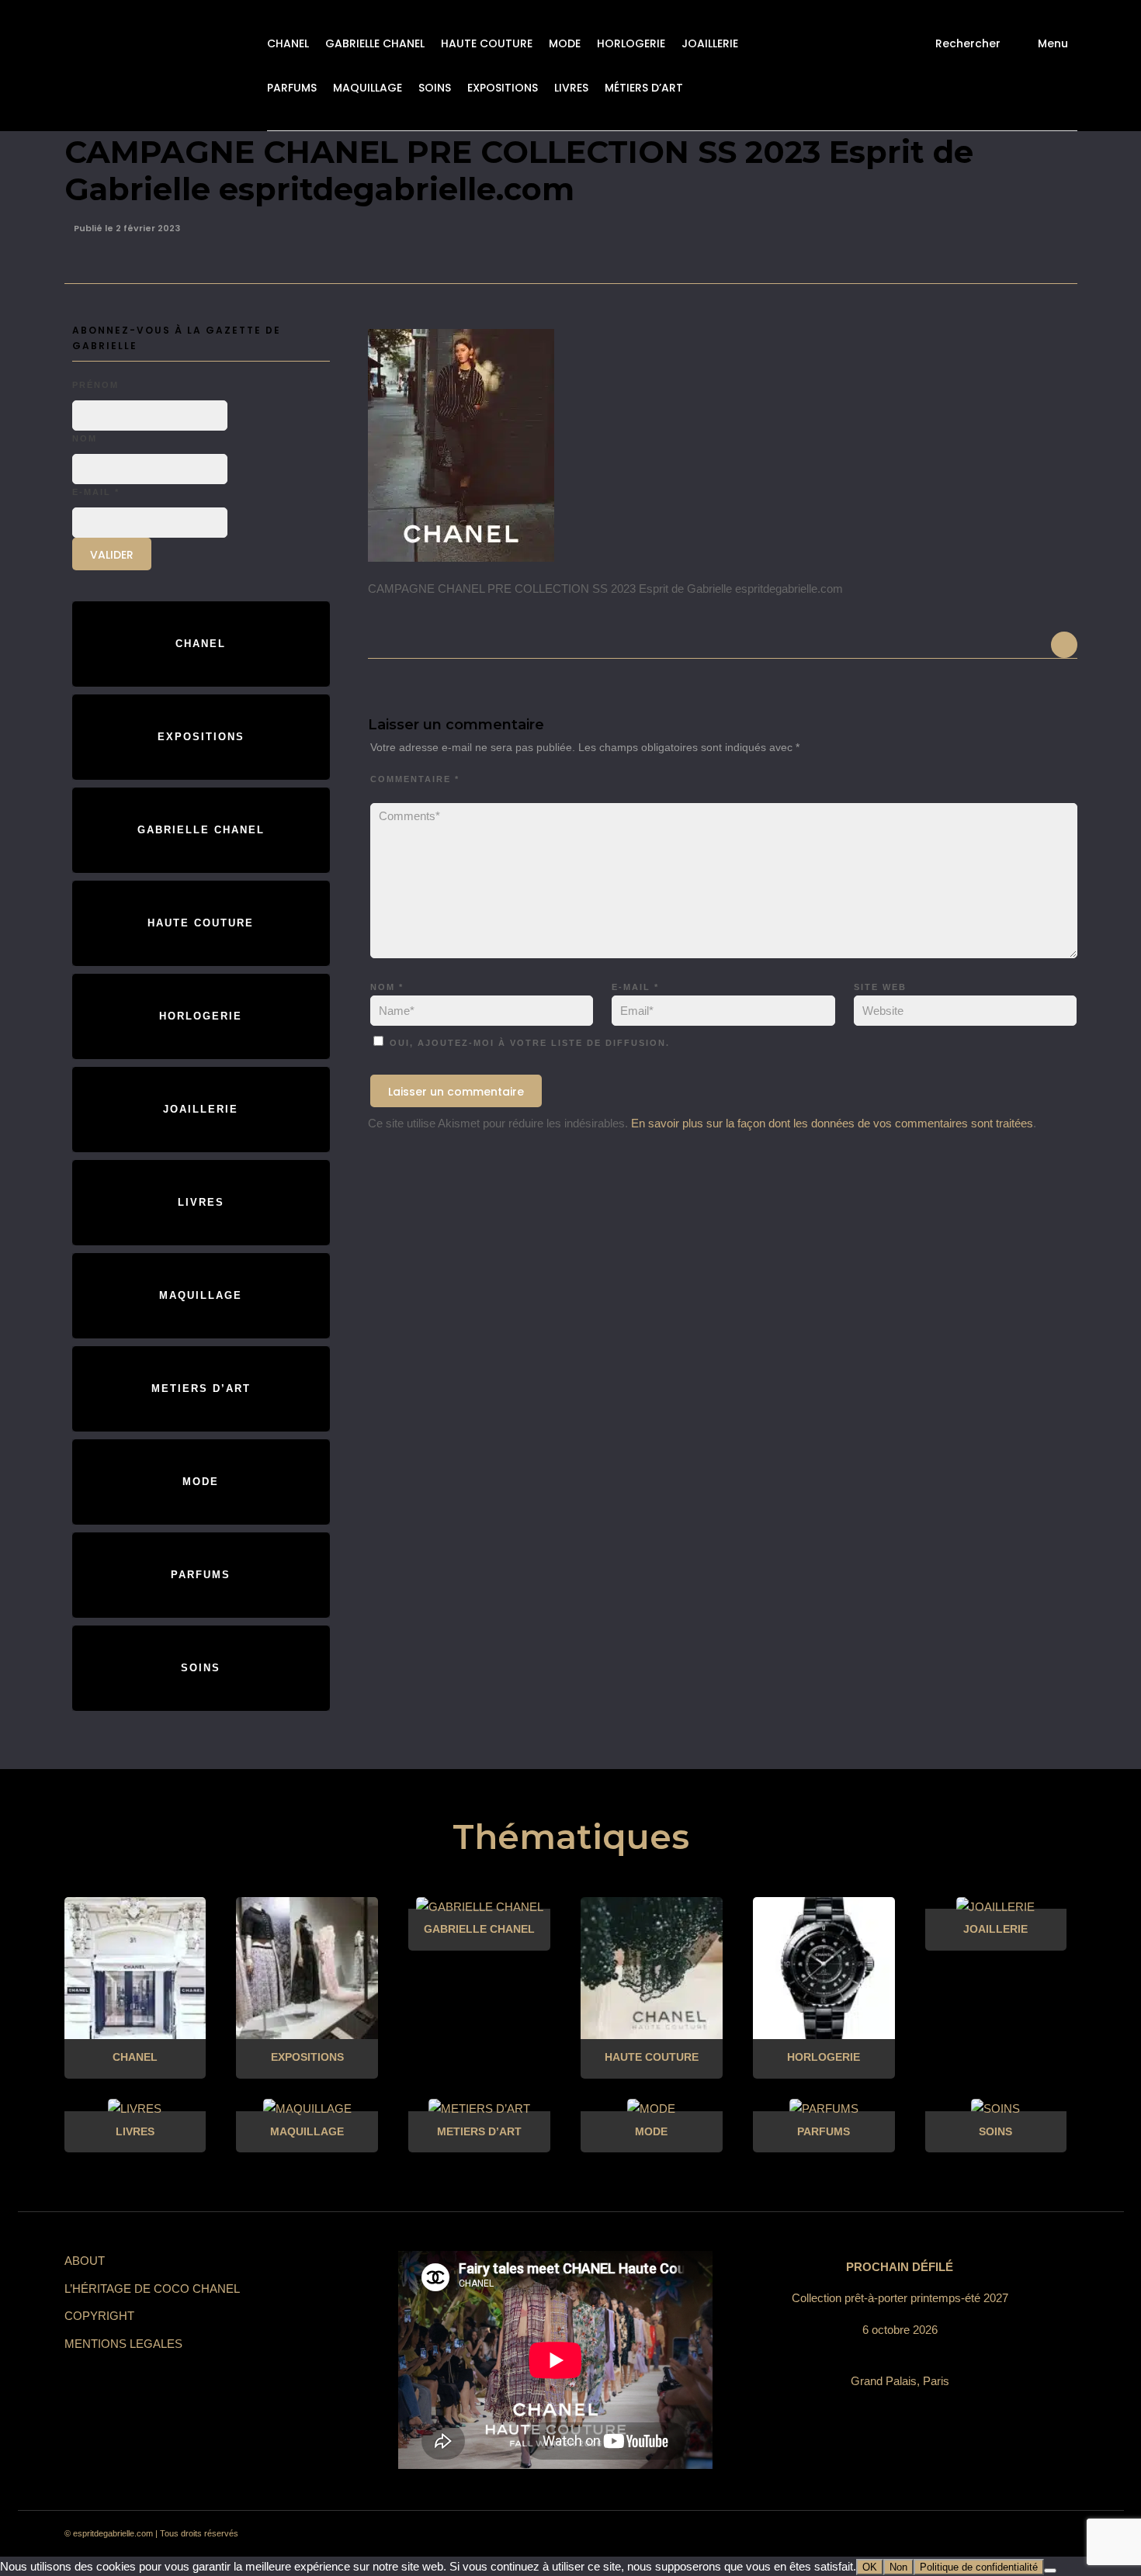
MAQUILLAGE (368, 88)
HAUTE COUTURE (487, 43)
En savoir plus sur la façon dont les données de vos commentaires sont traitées (832, 1123)
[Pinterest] (948, 2534)
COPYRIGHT (99, 2316)
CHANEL (288, 43)
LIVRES (571, 88)
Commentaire (415, 779)
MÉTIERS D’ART (644, 88)
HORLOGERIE (631, 43)
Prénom (95, 385)
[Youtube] (1004, 2534)
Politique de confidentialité (979, 2567)
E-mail (635, 987)
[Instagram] (920, 2534)
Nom (387, 987)
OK (870, 2567)
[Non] (1050, 2571)
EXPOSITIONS (503, 88)
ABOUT (85, 2261)
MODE (565, 43)
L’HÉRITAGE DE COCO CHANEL (152, 2289)
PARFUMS (292, 88)
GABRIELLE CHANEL (375, 43)
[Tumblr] (976, 2534)
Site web (880, 987)
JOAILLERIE (710, 43)
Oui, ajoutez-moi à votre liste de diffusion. (528, 1043)
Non (898, 2567)
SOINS (435, 88)
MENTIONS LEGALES (123, 2344)
